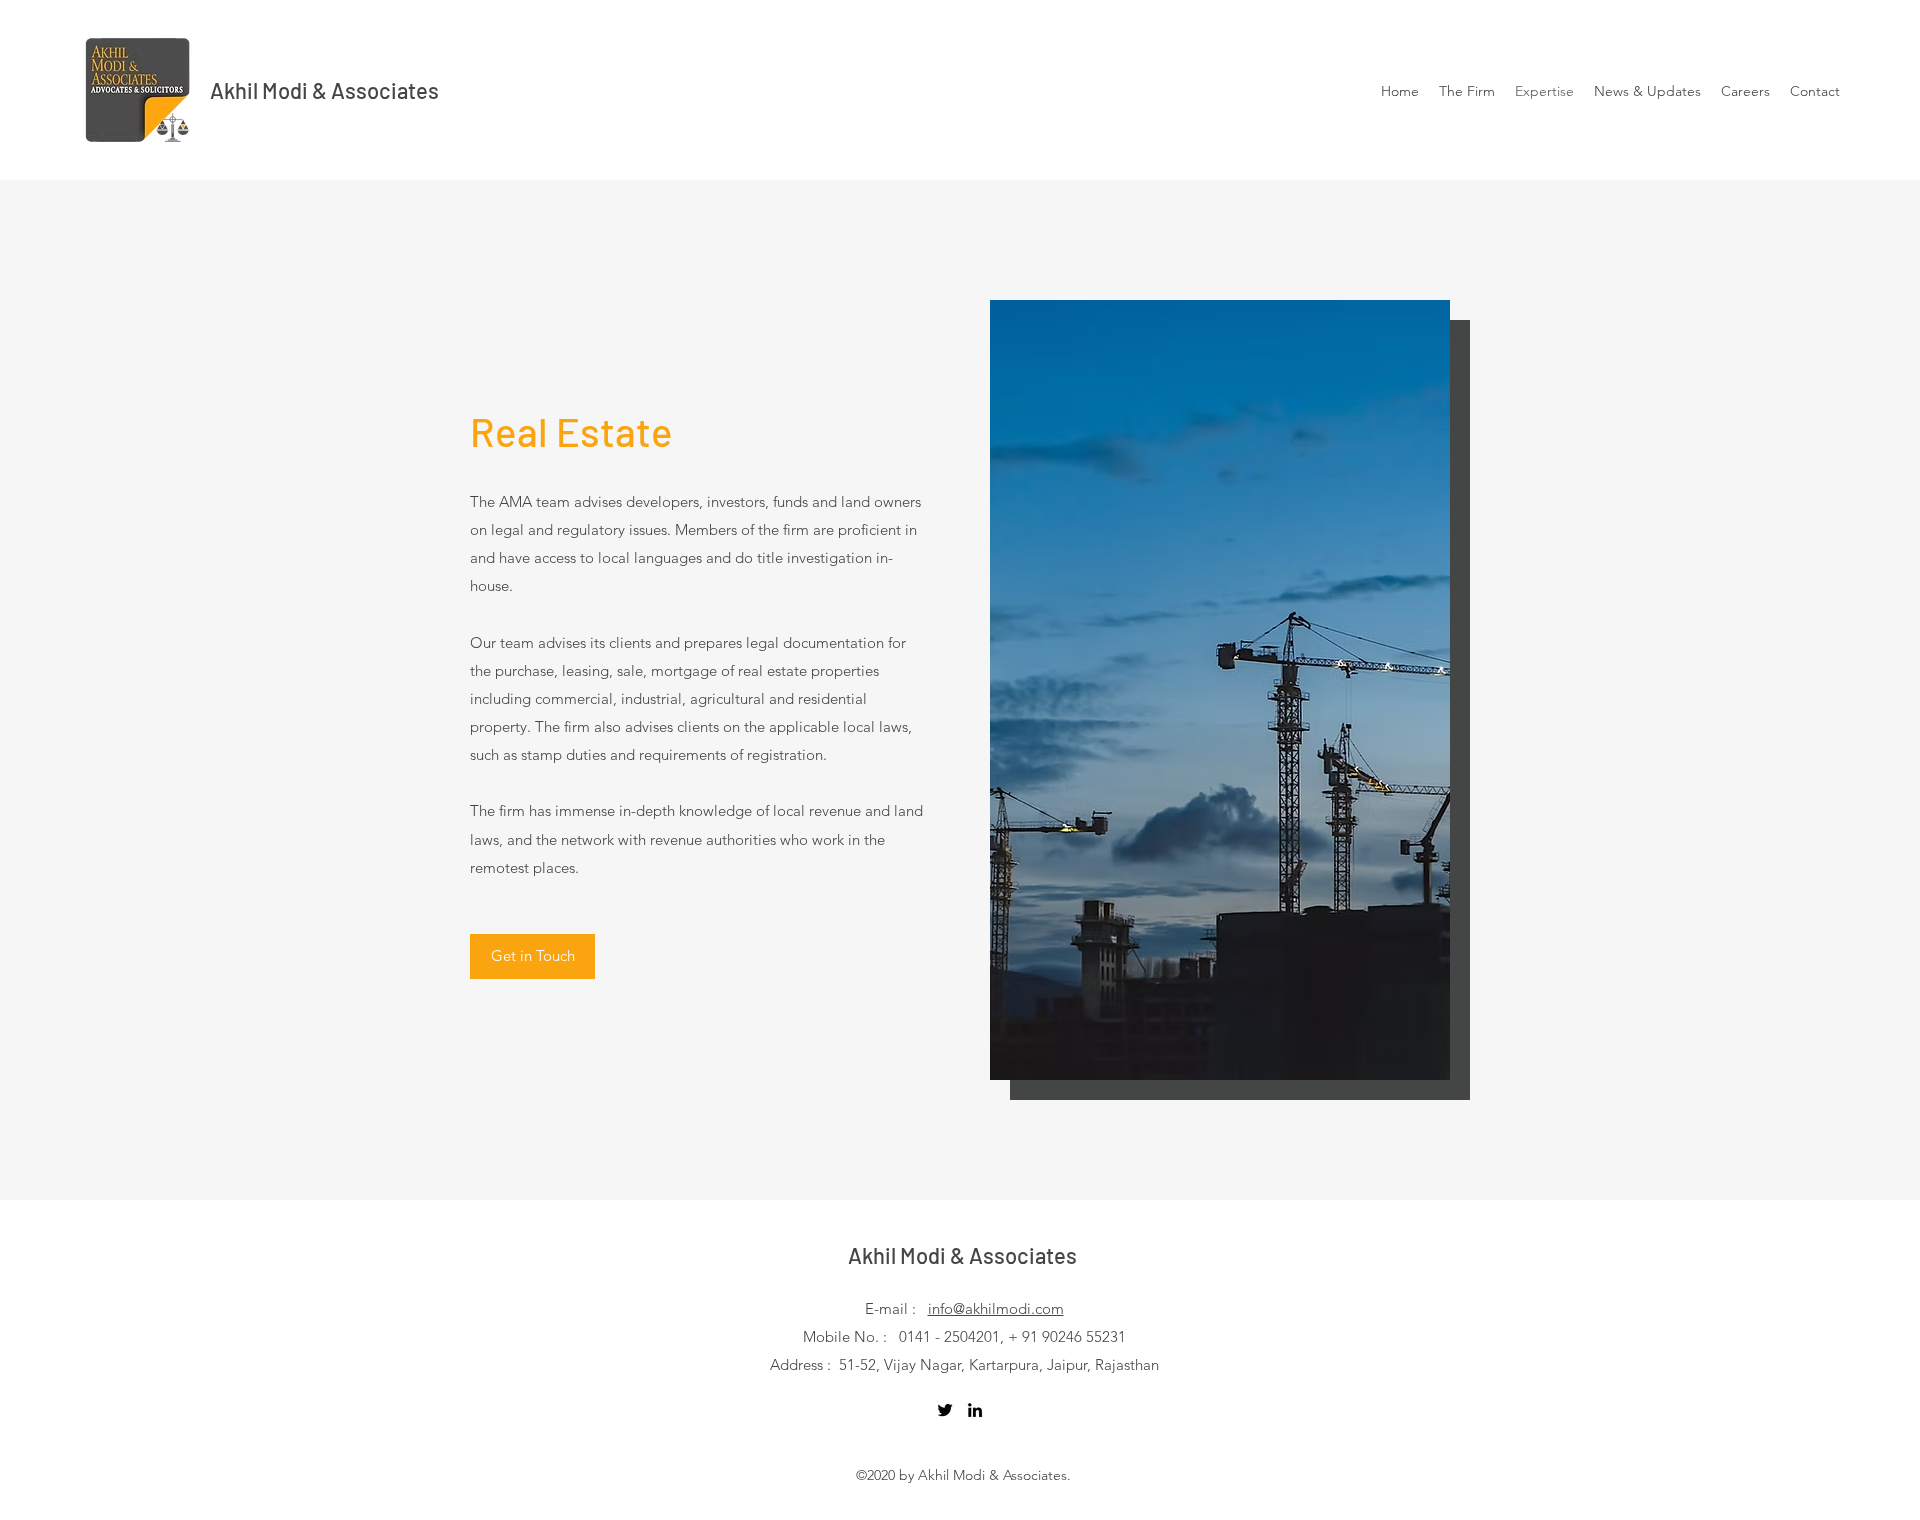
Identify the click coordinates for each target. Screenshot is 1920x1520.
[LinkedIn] (975, 1410)
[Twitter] (945, 1410)
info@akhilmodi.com (996, 1308)
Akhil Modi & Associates (324, 90)
